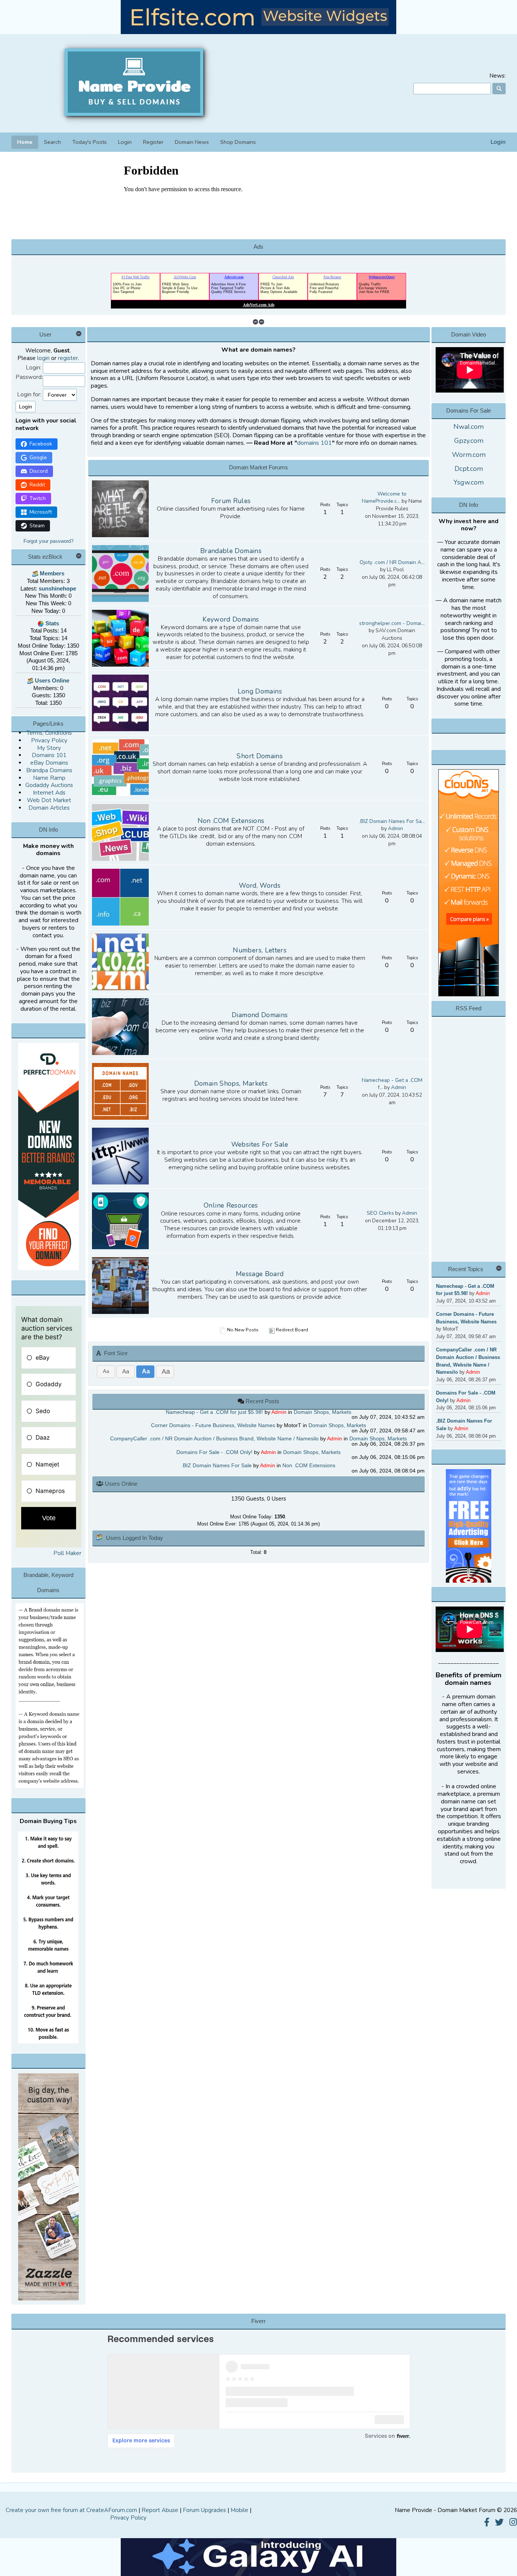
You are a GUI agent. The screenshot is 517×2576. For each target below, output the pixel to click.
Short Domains (260, 756)
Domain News (192, 142)
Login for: (29, 395)
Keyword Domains (231, 619)
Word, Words (260, 885)
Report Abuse (160, 2510)
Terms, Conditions (49, 733)
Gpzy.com (469, 441)
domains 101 (315, 443)
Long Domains (260, 691)
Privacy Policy (49, 740)
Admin (396, 828)
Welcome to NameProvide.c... (384, 498)
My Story (49, 748)
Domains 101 (49, 755)
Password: (29, 377)
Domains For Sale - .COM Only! (214, 1452)
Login (498, 142)
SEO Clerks (380, 1213)
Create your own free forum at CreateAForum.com (71, 2510)
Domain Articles (49, 808)
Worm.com (469, 455)
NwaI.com (469, 427)
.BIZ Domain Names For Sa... (392, 821)
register (68, 358)
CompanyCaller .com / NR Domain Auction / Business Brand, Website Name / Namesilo (214, 1439)
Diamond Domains (260, 1015)
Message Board (260, 1274)
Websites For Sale (260, 1144)
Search (52, 142)
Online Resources (231, 1205)
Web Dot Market (49, 800)
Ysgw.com (469, 482)
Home (25, 142)
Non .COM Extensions (231, 821)
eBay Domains (49, 763)
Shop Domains (238, 142)
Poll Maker (67, 1553)
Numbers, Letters (260, 950)
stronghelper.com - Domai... (392, 623)
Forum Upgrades (204, 2510)
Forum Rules (231, 501)
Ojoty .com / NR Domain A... (392, 562)
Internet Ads (49, 793)
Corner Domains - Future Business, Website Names (213, 1425)
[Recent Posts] (242, 1401)
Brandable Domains (231, 551)
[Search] (499, 89)
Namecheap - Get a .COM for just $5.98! (214, 1412)
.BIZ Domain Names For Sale (216, 1466)
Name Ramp (49, 778)
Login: (33, 368)
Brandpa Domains (49, 770)
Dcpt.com (469, 469)
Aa (106, 1371)
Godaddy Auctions (49, 785)
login (43, 358)
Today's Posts (90, 142)
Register (153, 142)
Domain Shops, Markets (231, 1083)
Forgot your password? (48, 541)
